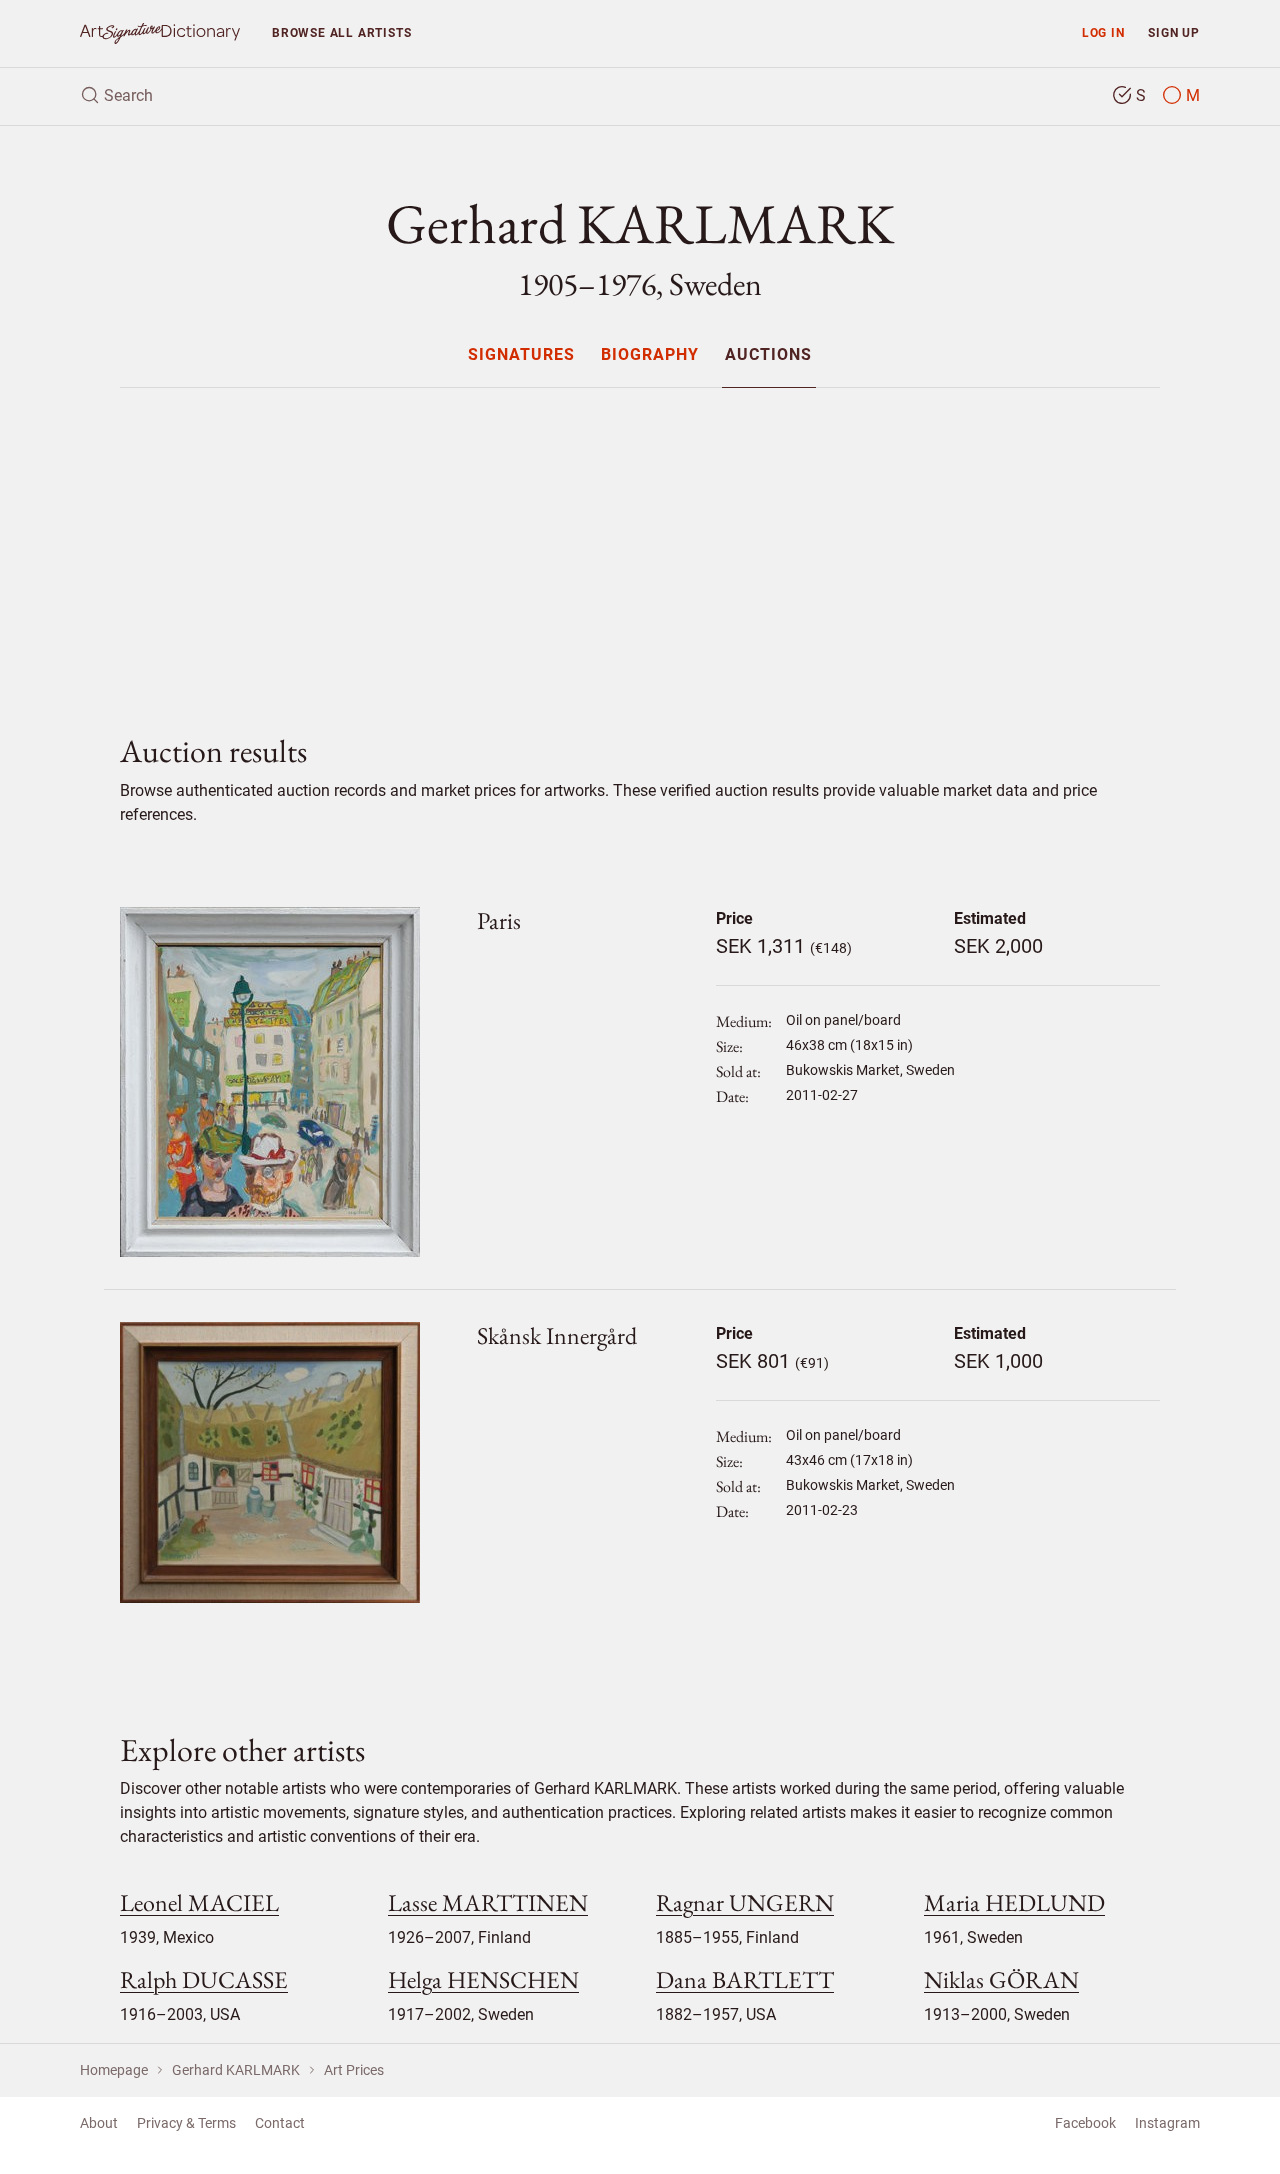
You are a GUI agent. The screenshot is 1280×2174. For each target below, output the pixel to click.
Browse (341, 32)
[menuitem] (520, 354)
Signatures (521, 355)
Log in (1103, 32)
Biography (650, 355)
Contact (280, 2123)
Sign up (1174, 32)
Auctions (768, 355)
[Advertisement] (640, 544)
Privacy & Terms (186, 2123)
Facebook (1085, 2123)
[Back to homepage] (160, 33)
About (99, 2123)
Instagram (1167, 2123)
